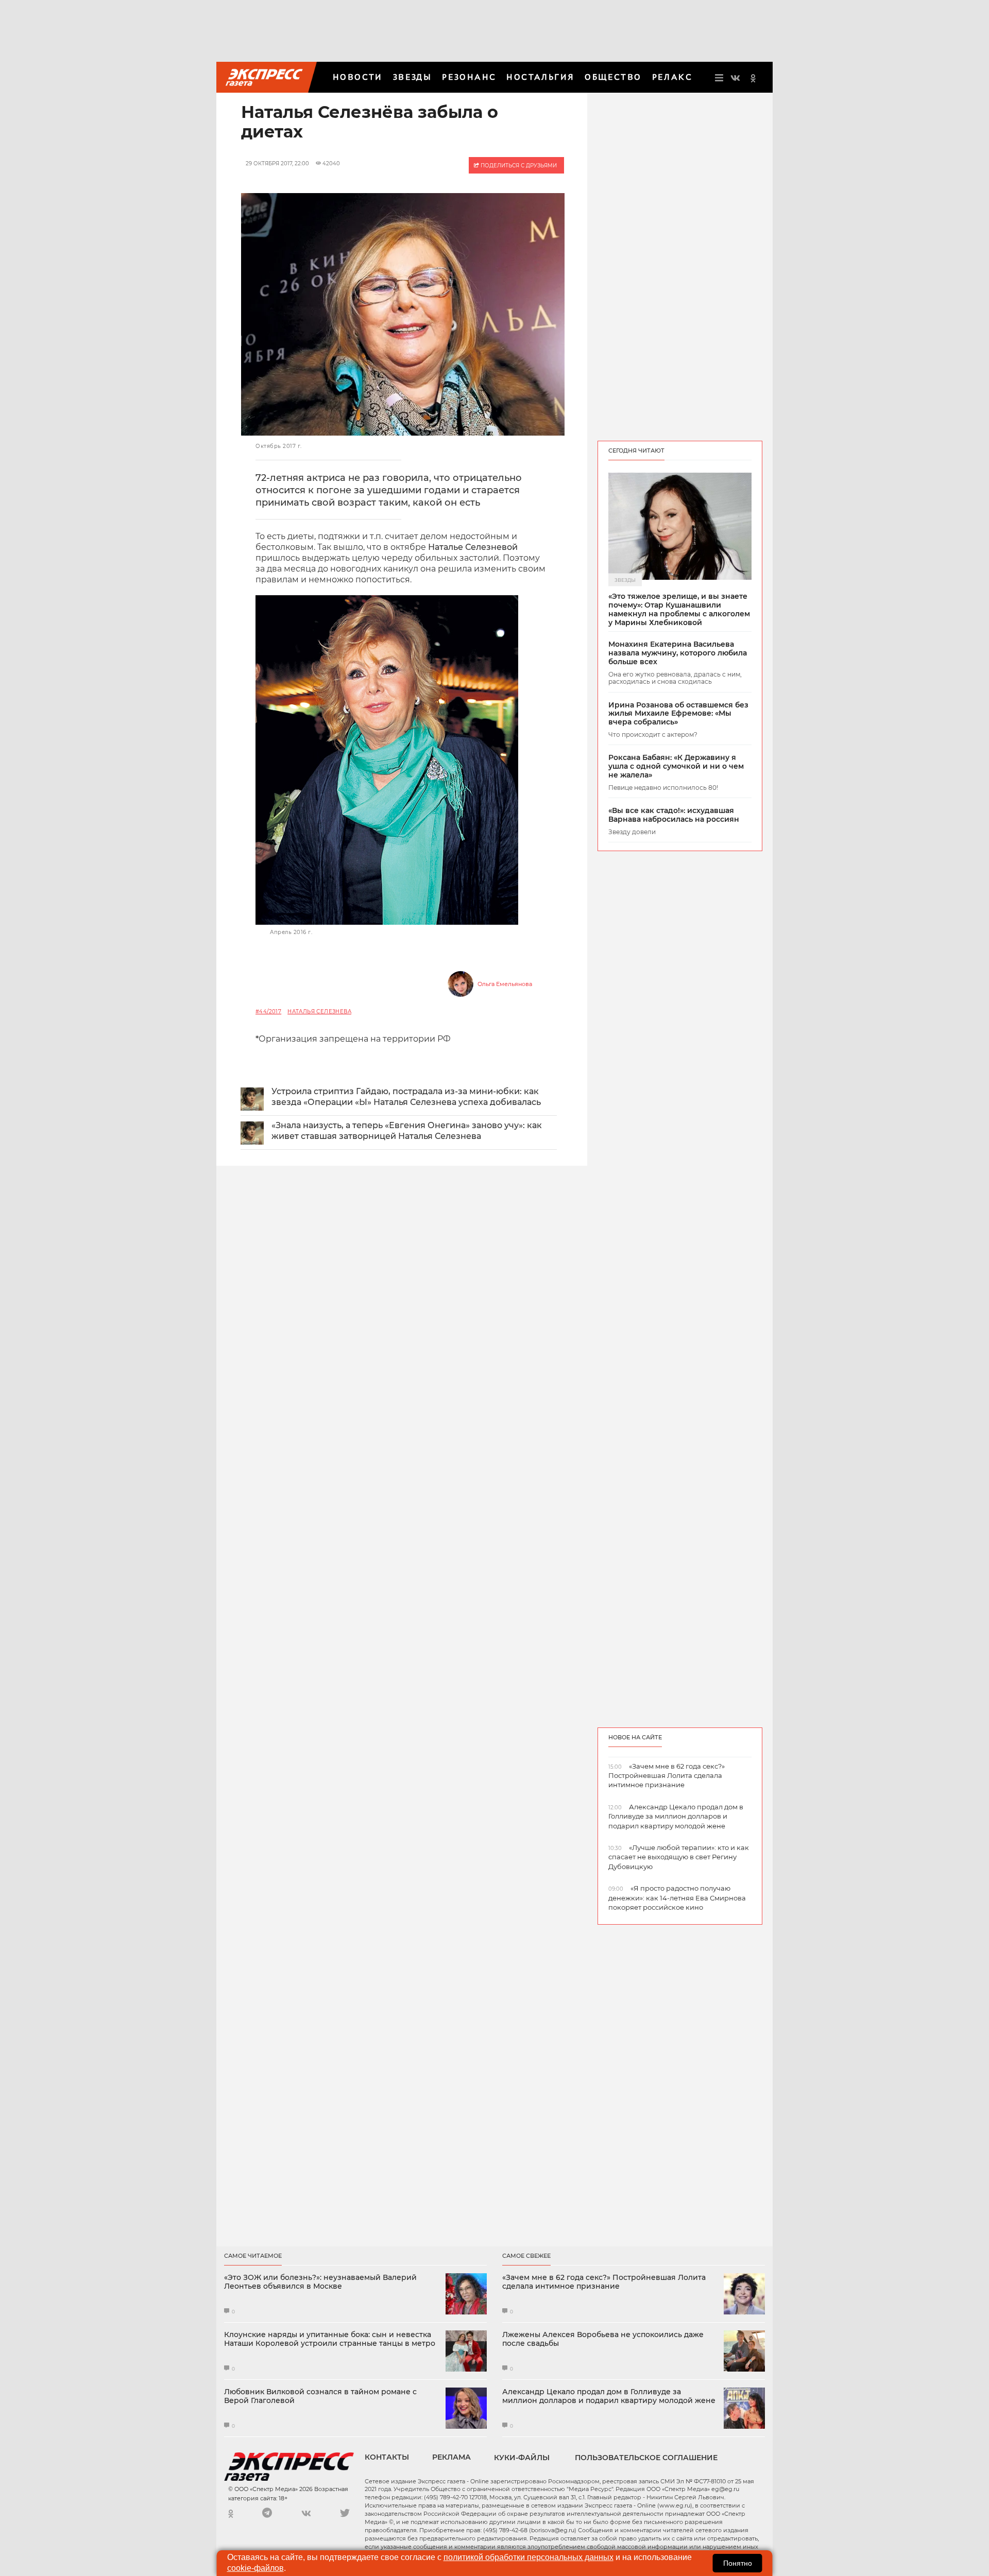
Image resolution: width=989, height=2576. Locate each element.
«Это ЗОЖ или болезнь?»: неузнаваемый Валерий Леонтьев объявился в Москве (320, 2282)
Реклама (451, 2457)
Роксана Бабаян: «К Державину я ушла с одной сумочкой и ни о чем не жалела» (676, 766)
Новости (358, 77)
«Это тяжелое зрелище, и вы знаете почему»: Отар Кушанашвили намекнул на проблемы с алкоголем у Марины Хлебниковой (679, 609)
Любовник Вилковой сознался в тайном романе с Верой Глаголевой (320, 2396)
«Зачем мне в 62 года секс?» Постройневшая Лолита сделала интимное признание (604, 2282)
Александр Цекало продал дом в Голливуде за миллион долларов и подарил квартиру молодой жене (609, 2396)
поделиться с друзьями (518, 166)
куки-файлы (522, 2458)
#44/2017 (268, 1012)
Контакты (387, 2457)
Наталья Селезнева (319, 1012)
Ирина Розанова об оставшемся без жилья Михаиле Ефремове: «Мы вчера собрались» (678, 714)
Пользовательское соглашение (646, 2458)
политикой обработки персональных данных (528, 2557)
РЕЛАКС (672, 77)
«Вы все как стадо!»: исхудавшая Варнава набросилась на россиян (674, 815)
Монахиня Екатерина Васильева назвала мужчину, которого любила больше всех (678, 653)
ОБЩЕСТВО (613, 77)
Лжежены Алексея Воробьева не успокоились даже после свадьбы (603, 2339)
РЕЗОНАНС (469, 77)
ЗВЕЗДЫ (412, 77)
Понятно (738, 2563)
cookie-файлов (255, 2568)
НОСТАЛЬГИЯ (540, 77)
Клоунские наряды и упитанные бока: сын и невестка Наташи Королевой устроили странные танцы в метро (330, 2339)
